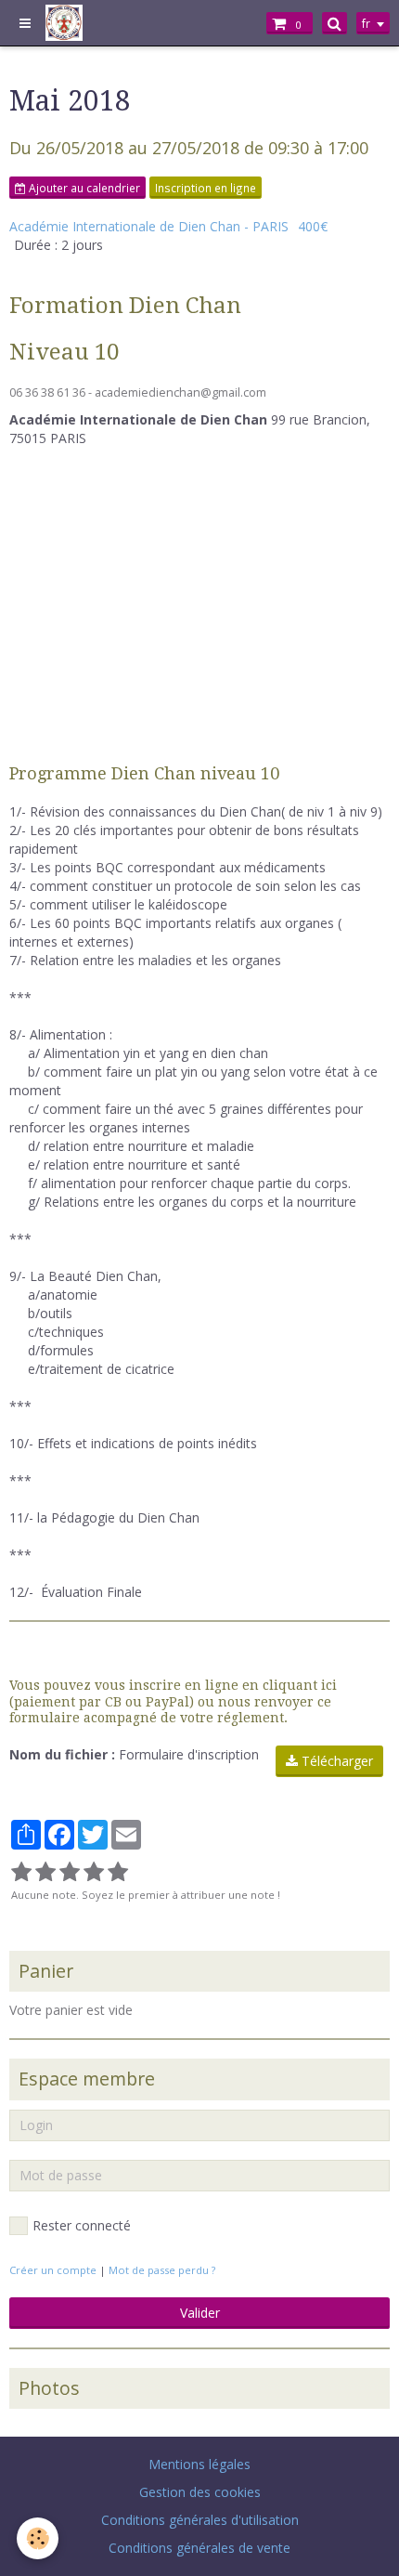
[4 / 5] (94, 1872)
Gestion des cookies (200, 2492)
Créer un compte (53, 2270)
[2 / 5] (45, 1872)
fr (366, 23)
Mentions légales (199, 2464)
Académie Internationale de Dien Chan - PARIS (149, 226)
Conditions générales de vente (199, 2548)
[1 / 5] (21, 1872)
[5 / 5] (118, 1872)
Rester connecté (82, 2225)
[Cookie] (38, 2538)
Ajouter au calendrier (83, 188)
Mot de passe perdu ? (162, 2270)
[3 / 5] (70, 1872)
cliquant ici (300, 1685)
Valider (200, 2313)
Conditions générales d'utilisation (200, 2520)
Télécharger (335, 1761)
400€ (313, 226)
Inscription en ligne (206, 188)
